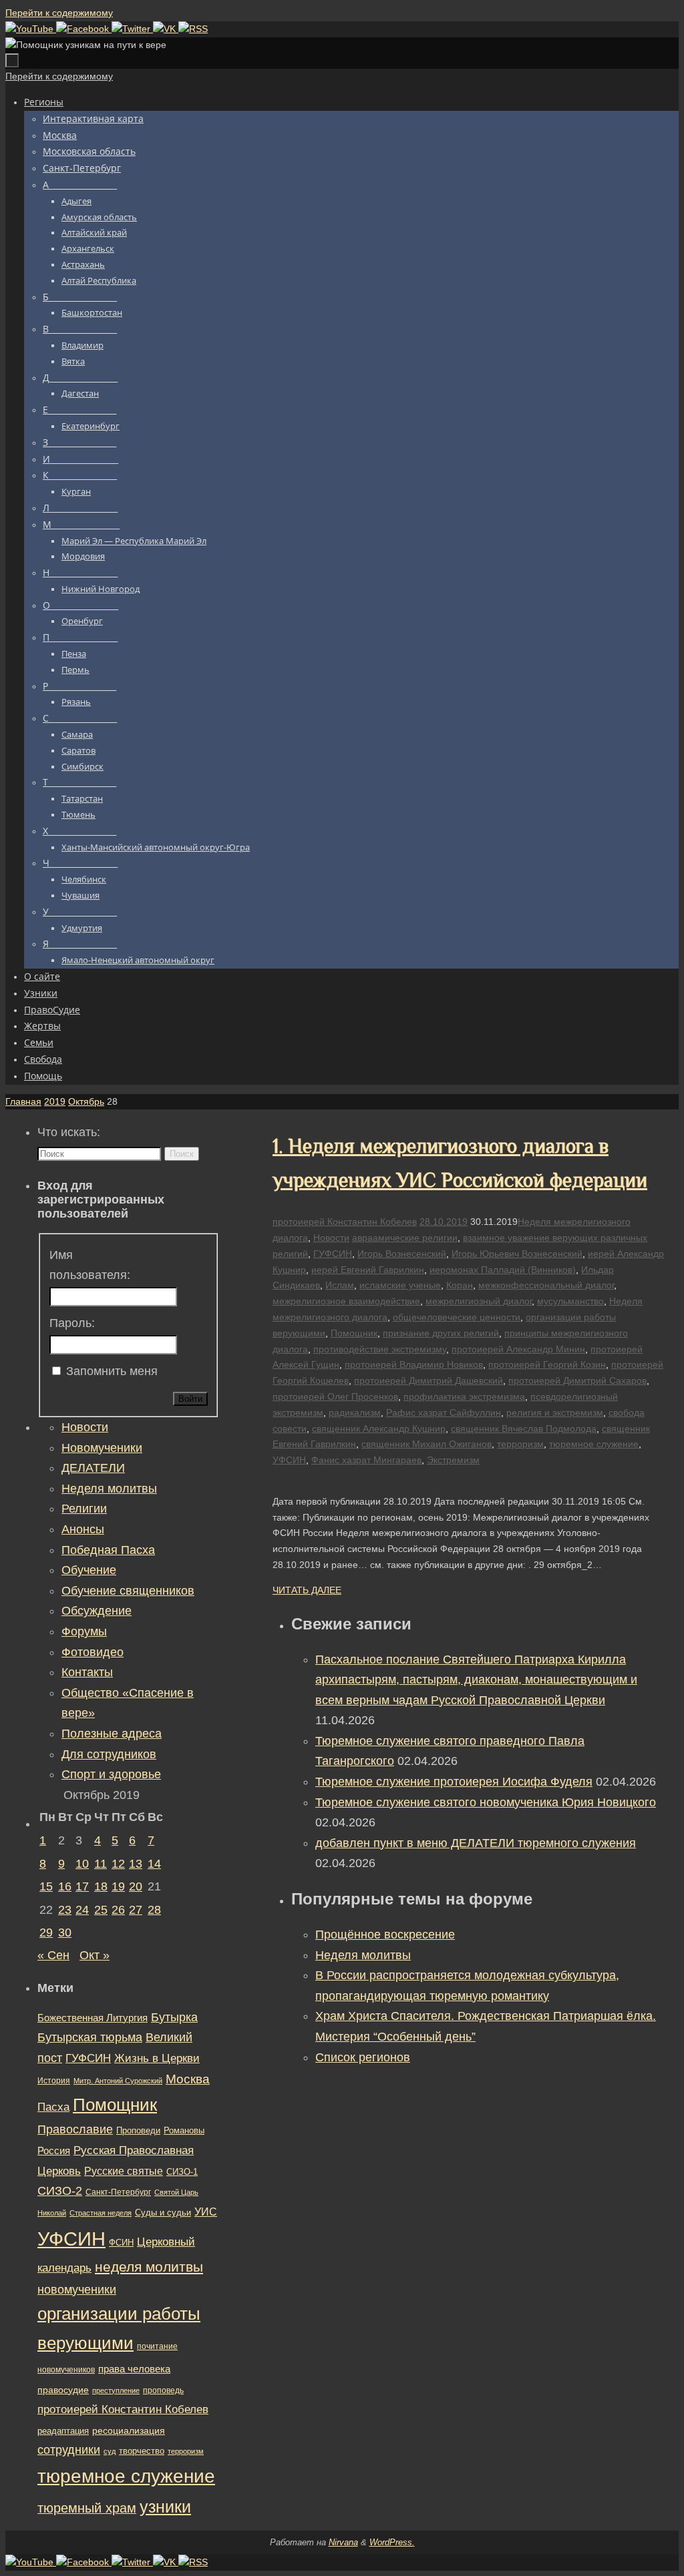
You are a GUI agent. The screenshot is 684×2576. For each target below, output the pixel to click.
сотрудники (69, 2450)
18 (101, 1886)
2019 (55, 1101)
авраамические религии (405, 1238)
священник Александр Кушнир (379, 1429)
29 (46, 1933)
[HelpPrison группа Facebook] (84, 29)
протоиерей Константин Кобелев (345, 1222)
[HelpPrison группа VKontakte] (166, 29)
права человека (134, 2369)
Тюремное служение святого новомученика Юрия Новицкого (486, 1802)
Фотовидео (93, 1652)
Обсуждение (97, 1611)
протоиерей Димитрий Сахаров (577, 1380)
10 (82, 1864)
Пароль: (72, 1323)
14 (154, 1864)
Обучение (89, 1570)
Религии (84, 1509)
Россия (54, 2150)
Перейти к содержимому (59, 13)
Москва (188, 2079)
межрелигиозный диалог (479, 1301)
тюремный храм (87, 2508)
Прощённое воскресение (385, 1935)
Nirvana (343, 2542)
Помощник (354, 1333)
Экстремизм (453, 1460)
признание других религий (441, 1333)
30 (65, 1933)
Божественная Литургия (93, 2018)
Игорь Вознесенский (402, 1254)
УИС (206, 2212)
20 (136, 1886)
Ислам (340, 1285)
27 (136, 1910)
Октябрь (86, 1101)
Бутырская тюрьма (90, 2037)
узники (165, 2507)
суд (110, 2451)
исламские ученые (400, 1285)
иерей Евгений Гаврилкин (368, 1270)
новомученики (77, 2289)
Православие (75, 2129)
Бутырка (174, 2017)
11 (101, 1864)
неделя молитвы (149, 2267)
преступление (116, 2390)
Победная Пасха (108, 1550)
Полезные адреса (112, 1734)
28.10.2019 (444, 1222)
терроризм (520, 1444)
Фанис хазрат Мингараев (366, 1460)
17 (82, 1886)
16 (65, 1886)
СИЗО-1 (182, 2172)
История (54, 2081)
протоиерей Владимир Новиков (414, 1364)
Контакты (87, 1672)
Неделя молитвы (363, 1955)
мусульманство (570, 1301)
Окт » (95, 1955)
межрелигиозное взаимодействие (346, 1301)
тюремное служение (594, 1444)
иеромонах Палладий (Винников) (503, 1270)
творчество (142, 2451)
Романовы (184, 2130)
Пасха (53, 2107)
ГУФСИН (333, 1254)
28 (154, 1910)
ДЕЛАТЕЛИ (93, 1468)
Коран (460, 1285)
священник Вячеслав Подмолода (524, 1429)
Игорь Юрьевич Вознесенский (517, 1254)
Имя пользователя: (90, 1265)
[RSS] (193, 29)
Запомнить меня (112, 1371)
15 (46, 1886)
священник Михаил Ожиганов (426, 1444)
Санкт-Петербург (118, 2192)
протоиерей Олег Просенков (335, 1396)
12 (118, 1864)
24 (82, 1910)
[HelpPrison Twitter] (132, 29)
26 (118, 1910)
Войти (190, 1399)
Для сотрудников (109, 1754)
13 (136, 1864)
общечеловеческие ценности (457, 1317)
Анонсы (83, 1529)
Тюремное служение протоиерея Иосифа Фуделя (454, 1782)
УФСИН (289, 1460)
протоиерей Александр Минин (518, 1349)
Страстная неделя (101, 2213)
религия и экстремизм (555, 1412)
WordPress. (392, 2542)
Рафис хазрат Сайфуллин (444, 1412)
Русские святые (124, 2171)
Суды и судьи (163, 2213)
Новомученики (102, 1448)
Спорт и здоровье (111, 1774)
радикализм (355, 1412)
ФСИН (121, 2243)
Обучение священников (128, 1591)
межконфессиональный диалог (546, 1285)
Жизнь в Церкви (157, 2058)
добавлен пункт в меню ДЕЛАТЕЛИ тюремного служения (476, 1843)
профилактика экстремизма (464, 1396)
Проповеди (138, 2131)
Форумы (84, 1631)
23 (65, 1910)
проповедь (163, 2390)
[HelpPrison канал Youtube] (31, 29)
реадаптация (63, 2431)
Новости (331, 1238)
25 (101, 1910)
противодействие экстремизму (380, 1349)
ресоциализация (129, 2430)
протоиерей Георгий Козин (547, 1364)
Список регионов (363, 2057)
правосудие (63, 2390)
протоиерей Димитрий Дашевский (429, 1380)
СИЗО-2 (60, 2191)
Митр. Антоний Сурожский (118, 2081)
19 (118, 1886)
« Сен (53, 1955)
